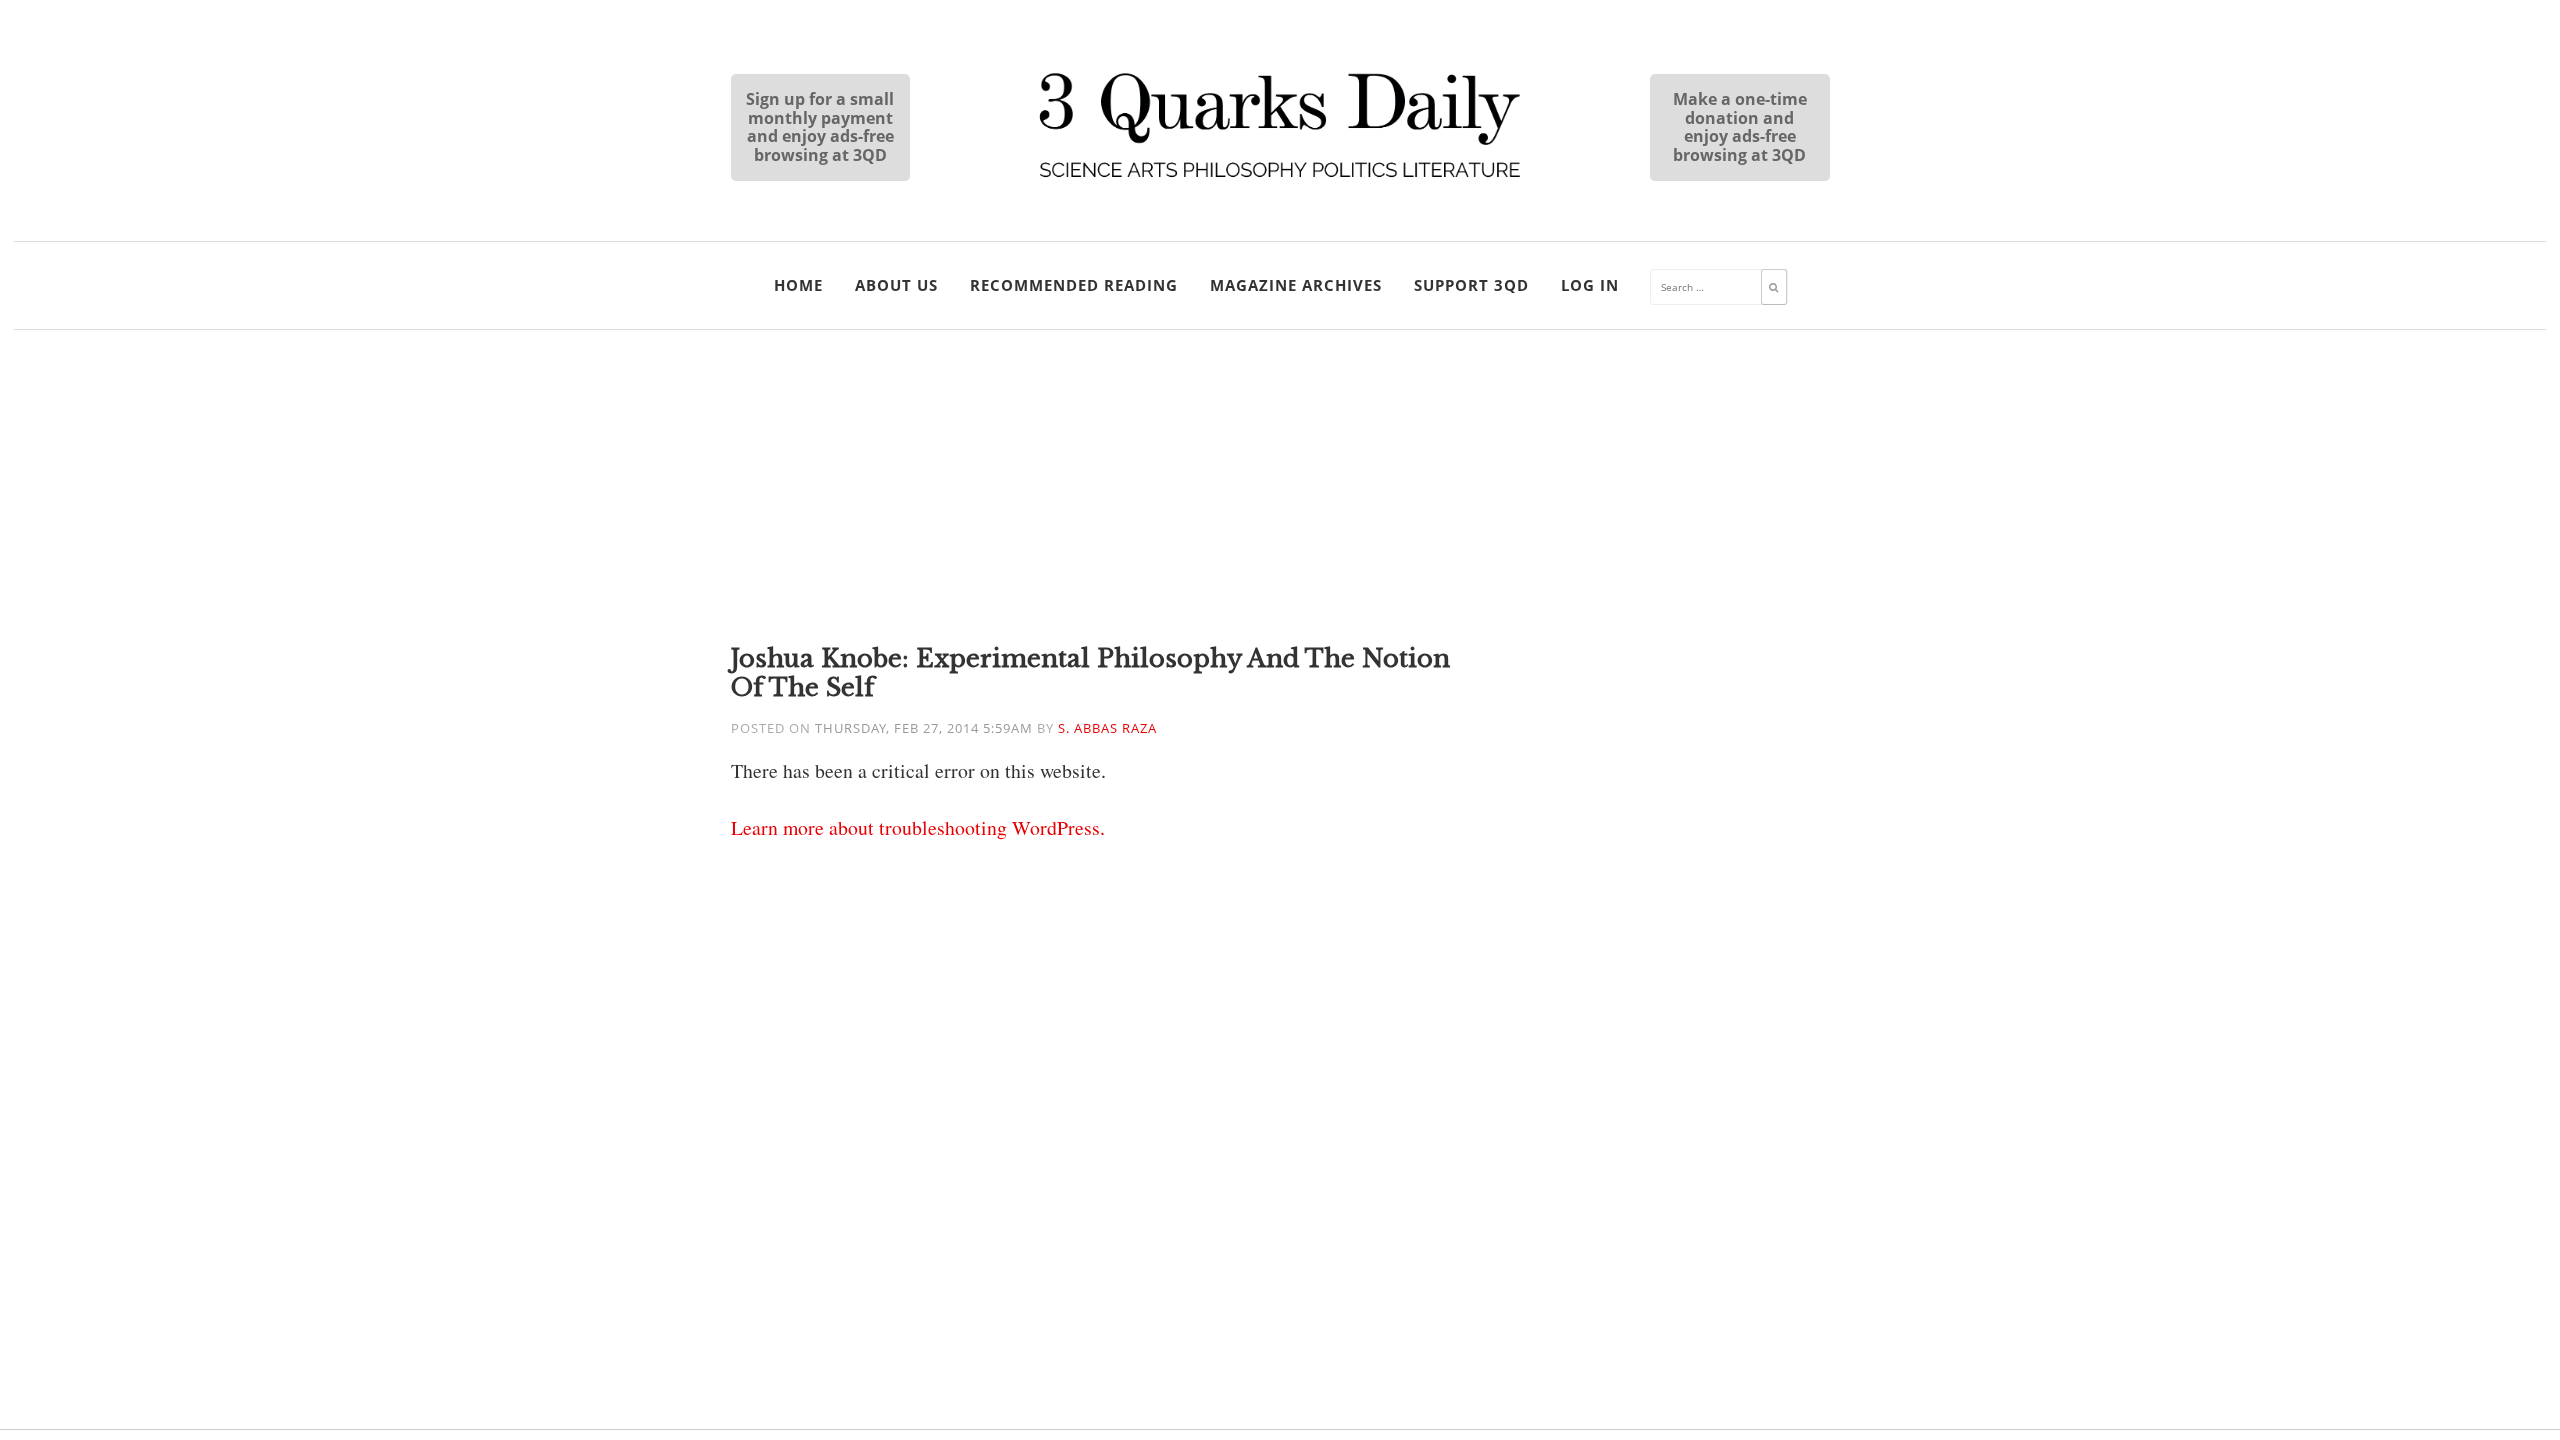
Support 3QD (1471, 285)
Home (798, 285)
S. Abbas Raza (1107, 728)
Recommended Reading (1074, 285)
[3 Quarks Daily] (1280, 180)
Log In (1590, 285)
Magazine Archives (1296, 285)
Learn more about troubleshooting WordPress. (918, 827)
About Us (896, 285)
